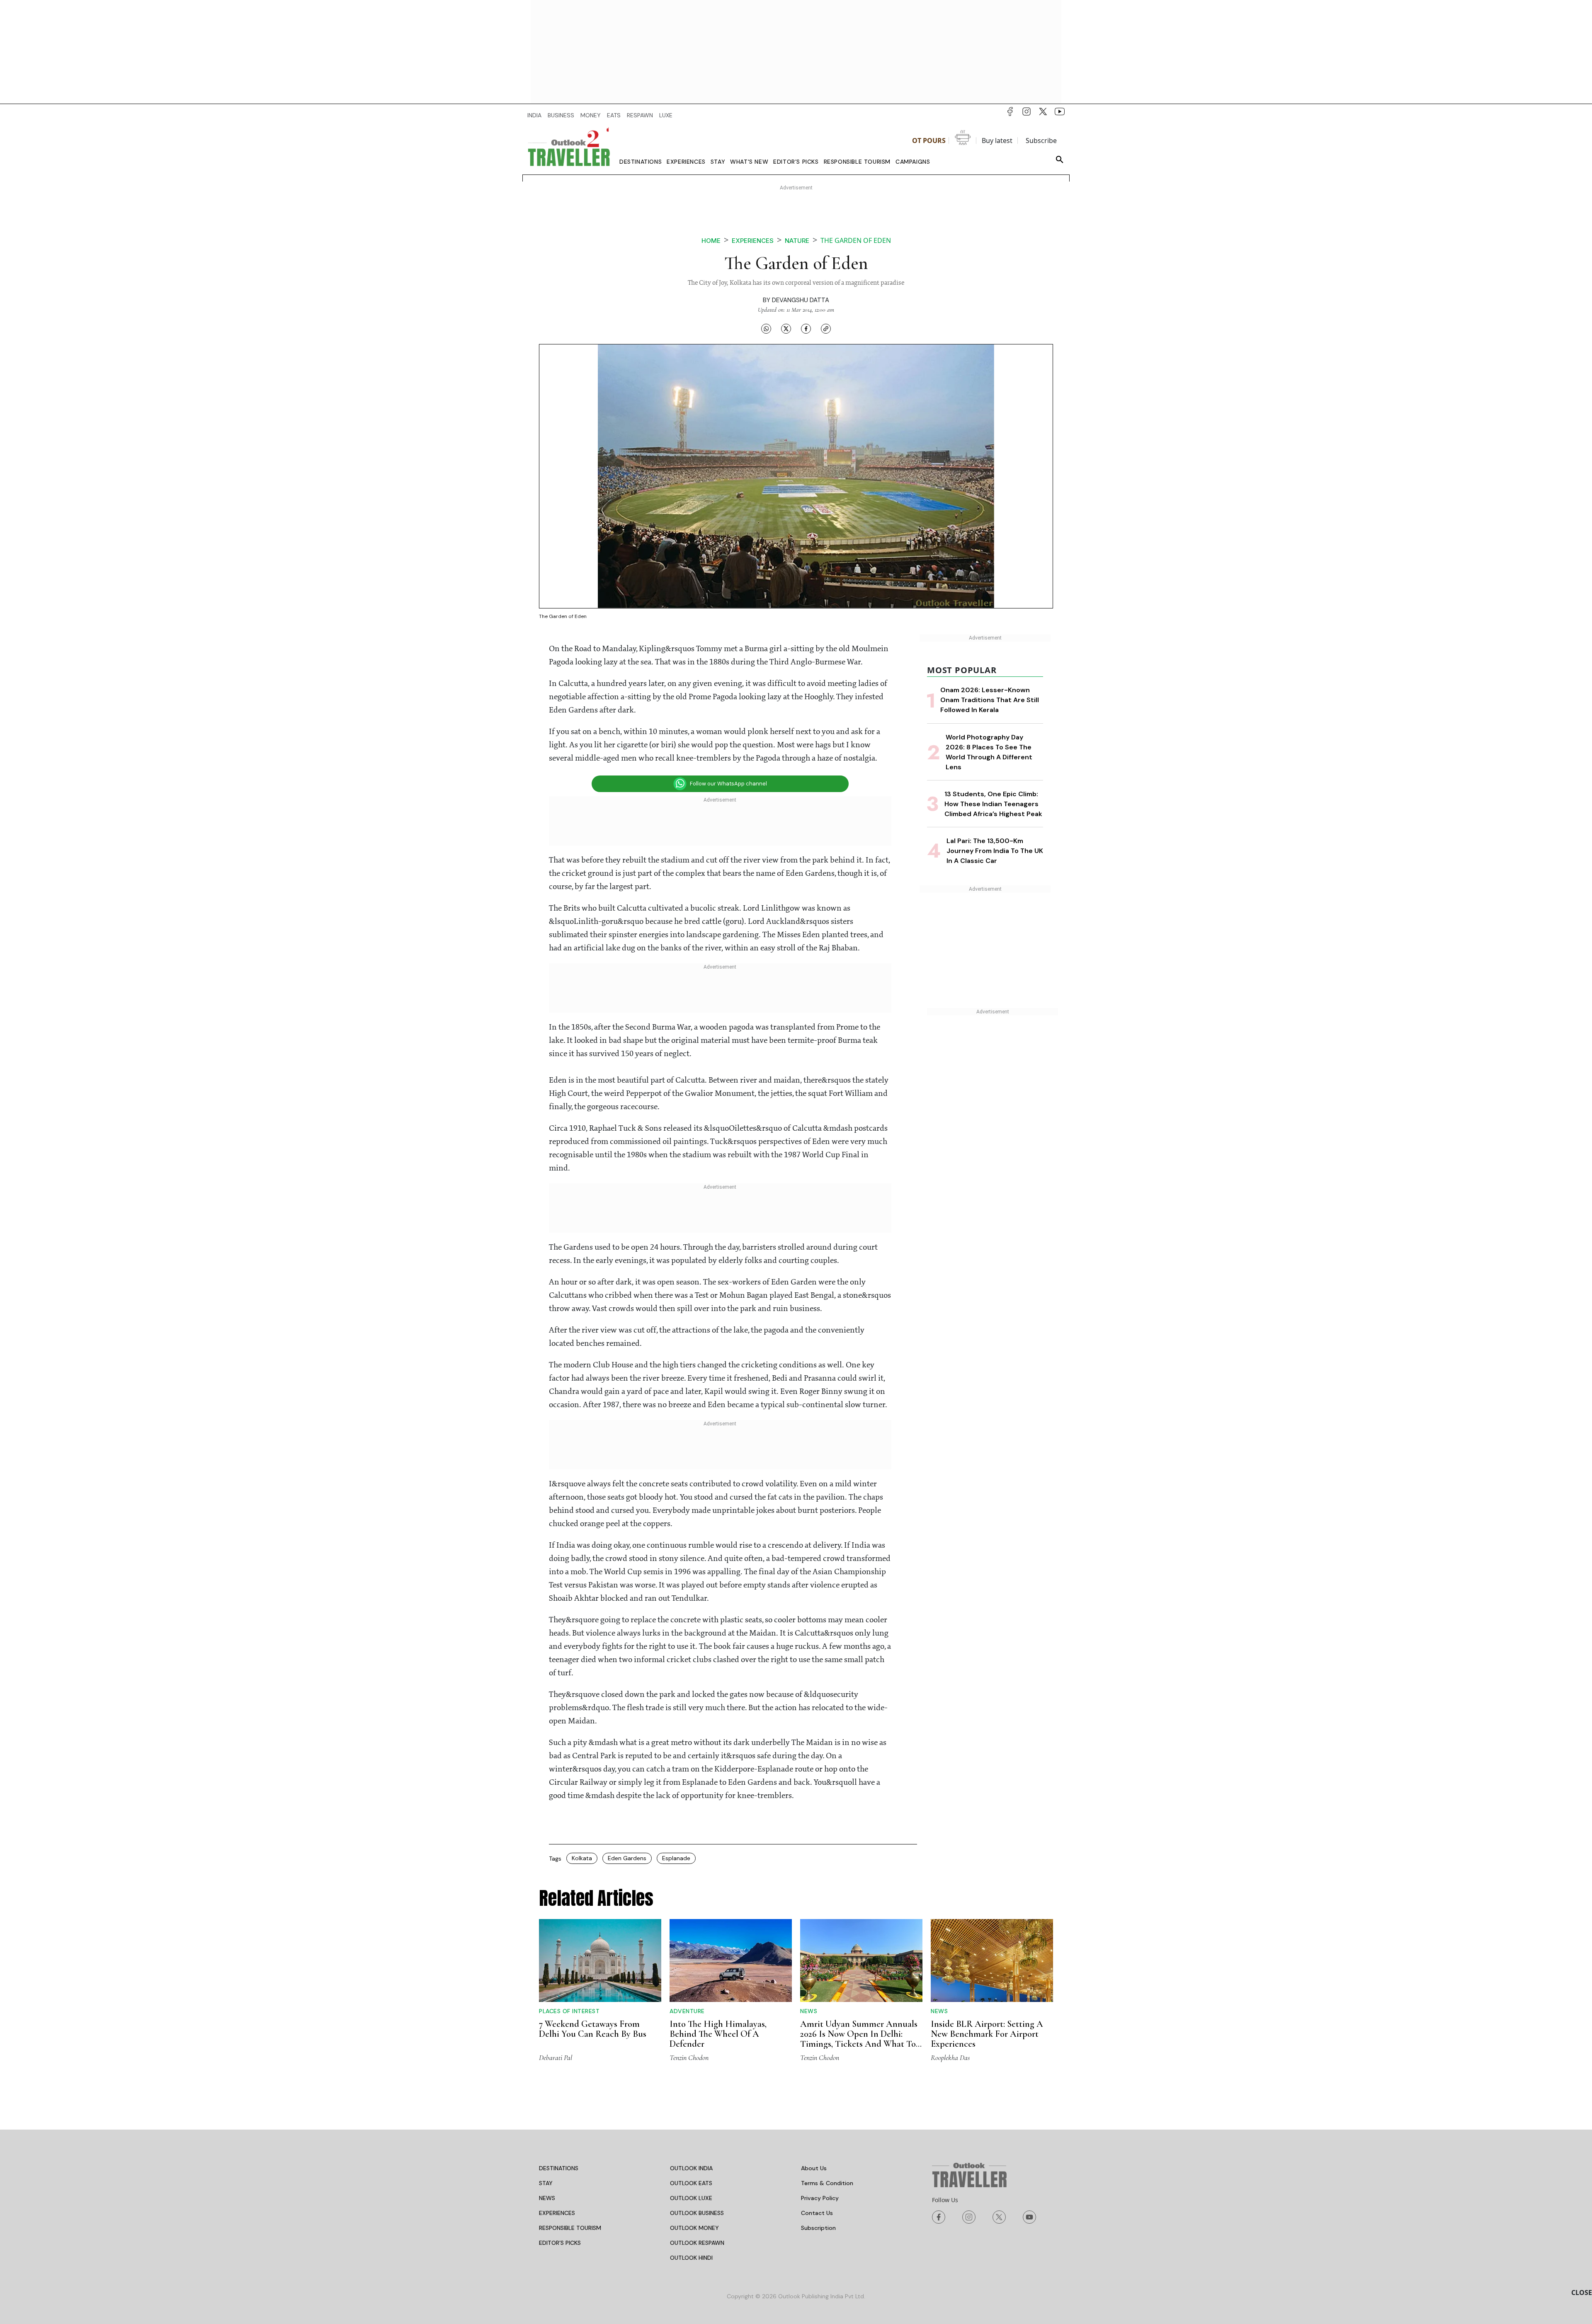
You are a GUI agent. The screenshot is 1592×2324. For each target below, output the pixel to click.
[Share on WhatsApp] (766, 328)
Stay (718, 162)
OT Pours (929, 141)
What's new (749, 162)
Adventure (687, 2011)
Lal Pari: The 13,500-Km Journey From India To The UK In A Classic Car (995, 851)
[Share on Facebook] (806, 328)
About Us (814, 2168)
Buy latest (997, 141)
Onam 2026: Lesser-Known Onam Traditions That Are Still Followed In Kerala (990, 700)
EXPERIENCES (557, 2213)
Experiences (686, 162)
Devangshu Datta (801, 300)
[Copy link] (826, 328)
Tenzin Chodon (689, 2057)
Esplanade (676, 1858)
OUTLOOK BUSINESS (697, 2213)
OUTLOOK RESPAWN (697, 2243)
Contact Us (817, 2213)
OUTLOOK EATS (691, 2183)
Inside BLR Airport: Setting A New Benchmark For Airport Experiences (987, 2034)
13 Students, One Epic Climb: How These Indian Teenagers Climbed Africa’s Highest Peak (993, 804)
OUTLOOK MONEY (694, 2228)
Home (711, 241)
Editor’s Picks (796, 162)
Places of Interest (569, 2011)
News (809, 2011)
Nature (797, 241)
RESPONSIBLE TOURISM (570, 2228)
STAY (546, 2183)
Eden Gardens (627, 1858)
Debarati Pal (556, 2057)
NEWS (547, 2198)
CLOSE (1582, 2292)
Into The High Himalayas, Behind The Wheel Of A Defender (718, 2034)
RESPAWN (640, 115)
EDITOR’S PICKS (560, 2243)
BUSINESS (561, 115)
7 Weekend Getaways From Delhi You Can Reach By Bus (593, 2029)
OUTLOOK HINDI (691, 2258)
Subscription (818, 2228)
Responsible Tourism (857, 162)
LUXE (666, 115)
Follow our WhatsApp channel (728, 784)
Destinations (641, 162)
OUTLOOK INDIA (691, 2168)
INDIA (534, 115)
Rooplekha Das (950, 2057)
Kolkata (582, 1858)
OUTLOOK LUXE (691, 2198)
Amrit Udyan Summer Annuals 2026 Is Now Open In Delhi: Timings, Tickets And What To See (859, 2039)
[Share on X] (786, 328)
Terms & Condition (827, 2183)
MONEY (591, 115)
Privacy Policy (820, 2198)
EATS (614, 115)
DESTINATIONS (559, 2168)
